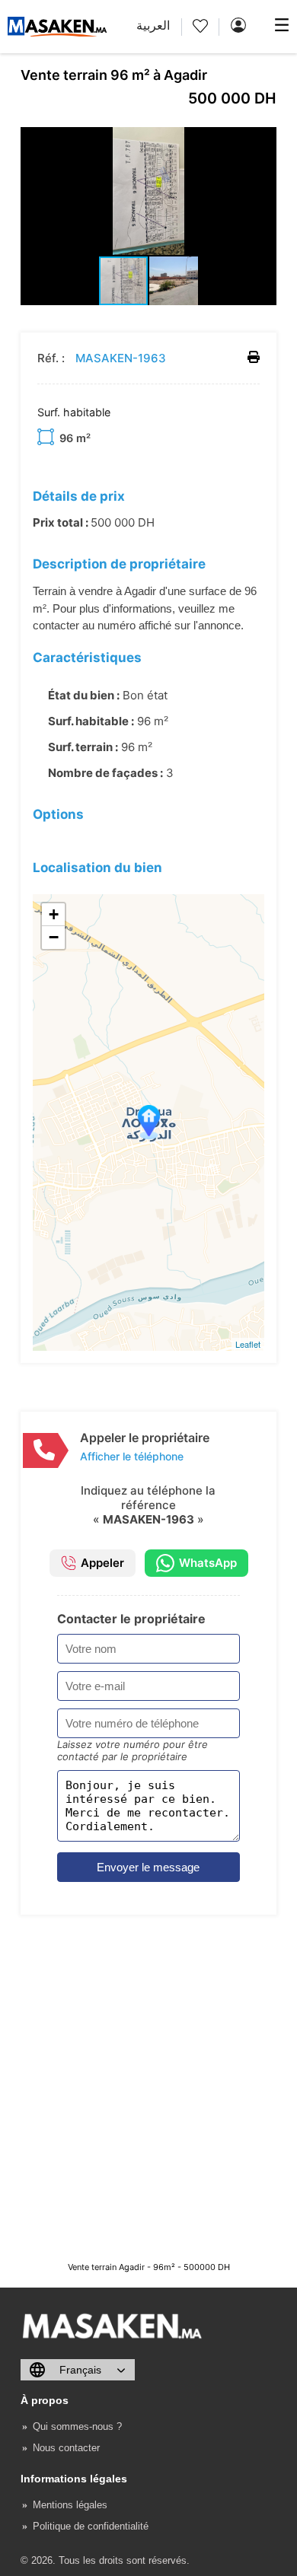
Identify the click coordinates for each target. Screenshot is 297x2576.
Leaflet (248, 1344)
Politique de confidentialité (91, 2526)
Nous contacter (66, 2448)
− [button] (54, 937)
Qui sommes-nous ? (77, 2426)
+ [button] (54, 914)
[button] (263, 141)
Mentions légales (70, 2505)
